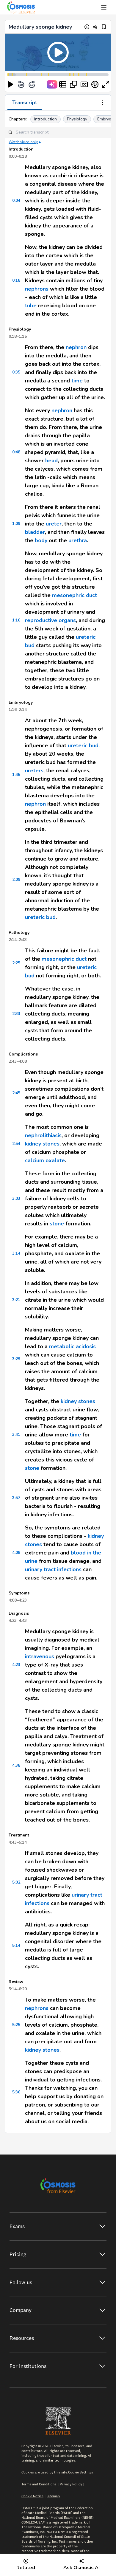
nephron (76, 347)
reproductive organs (50, 620)
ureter (54, 524)
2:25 (16, 963)
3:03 (16, 1198)
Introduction (46, 119)
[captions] (84, 84)
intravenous (40, 1656)
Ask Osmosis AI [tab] (81, 2568)
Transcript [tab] (25, 103)
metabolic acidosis (72, 1346)
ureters (34, 771)
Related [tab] (26, 2568)
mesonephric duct (75, 595)
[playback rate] (95, 84)
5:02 (16, 1882)
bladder (35, 532)
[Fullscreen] (106, 84)
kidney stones (42, 1144)
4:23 (16, 1665)
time (77, 381)
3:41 (16, 1435)
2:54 (16, 1144)
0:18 (16, 280)
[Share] (95, 27)
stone (57, 1224)
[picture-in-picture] (73, 84)
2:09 (16, 879)
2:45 (16, 1093)
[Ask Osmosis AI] (52, 84)
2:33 (16, 1014)
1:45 (16, 775)
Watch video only (23, 142)
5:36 (16, 2092)
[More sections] (102, 103)
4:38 (16, 1765)
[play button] (10, 84)
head (51, 461)
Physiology (77, 119)
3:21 (16, 1300)
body (41, 540)
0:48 (16, 452)
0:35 (16, 372)
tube (31, 306)
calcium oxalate (45, 1160)
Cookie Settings (81, 2472)
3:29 (16, 1359)
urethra (78, 540)
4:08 (16, 1553)
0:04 (16, 200)
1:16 (16, 620)
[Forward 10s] (32, 84)
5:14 (16, 1945)
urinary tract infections (53, 1569)
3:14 (16, 1253)
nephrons (37, 289)
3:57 (16, 1498)
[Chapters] (63, 84)
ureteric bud (83, 745)
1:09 (16, 524)
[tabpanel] (58, 1122)
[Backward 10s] (21, 84)
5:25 (16, 2025)
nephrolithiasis (43, 1135)
